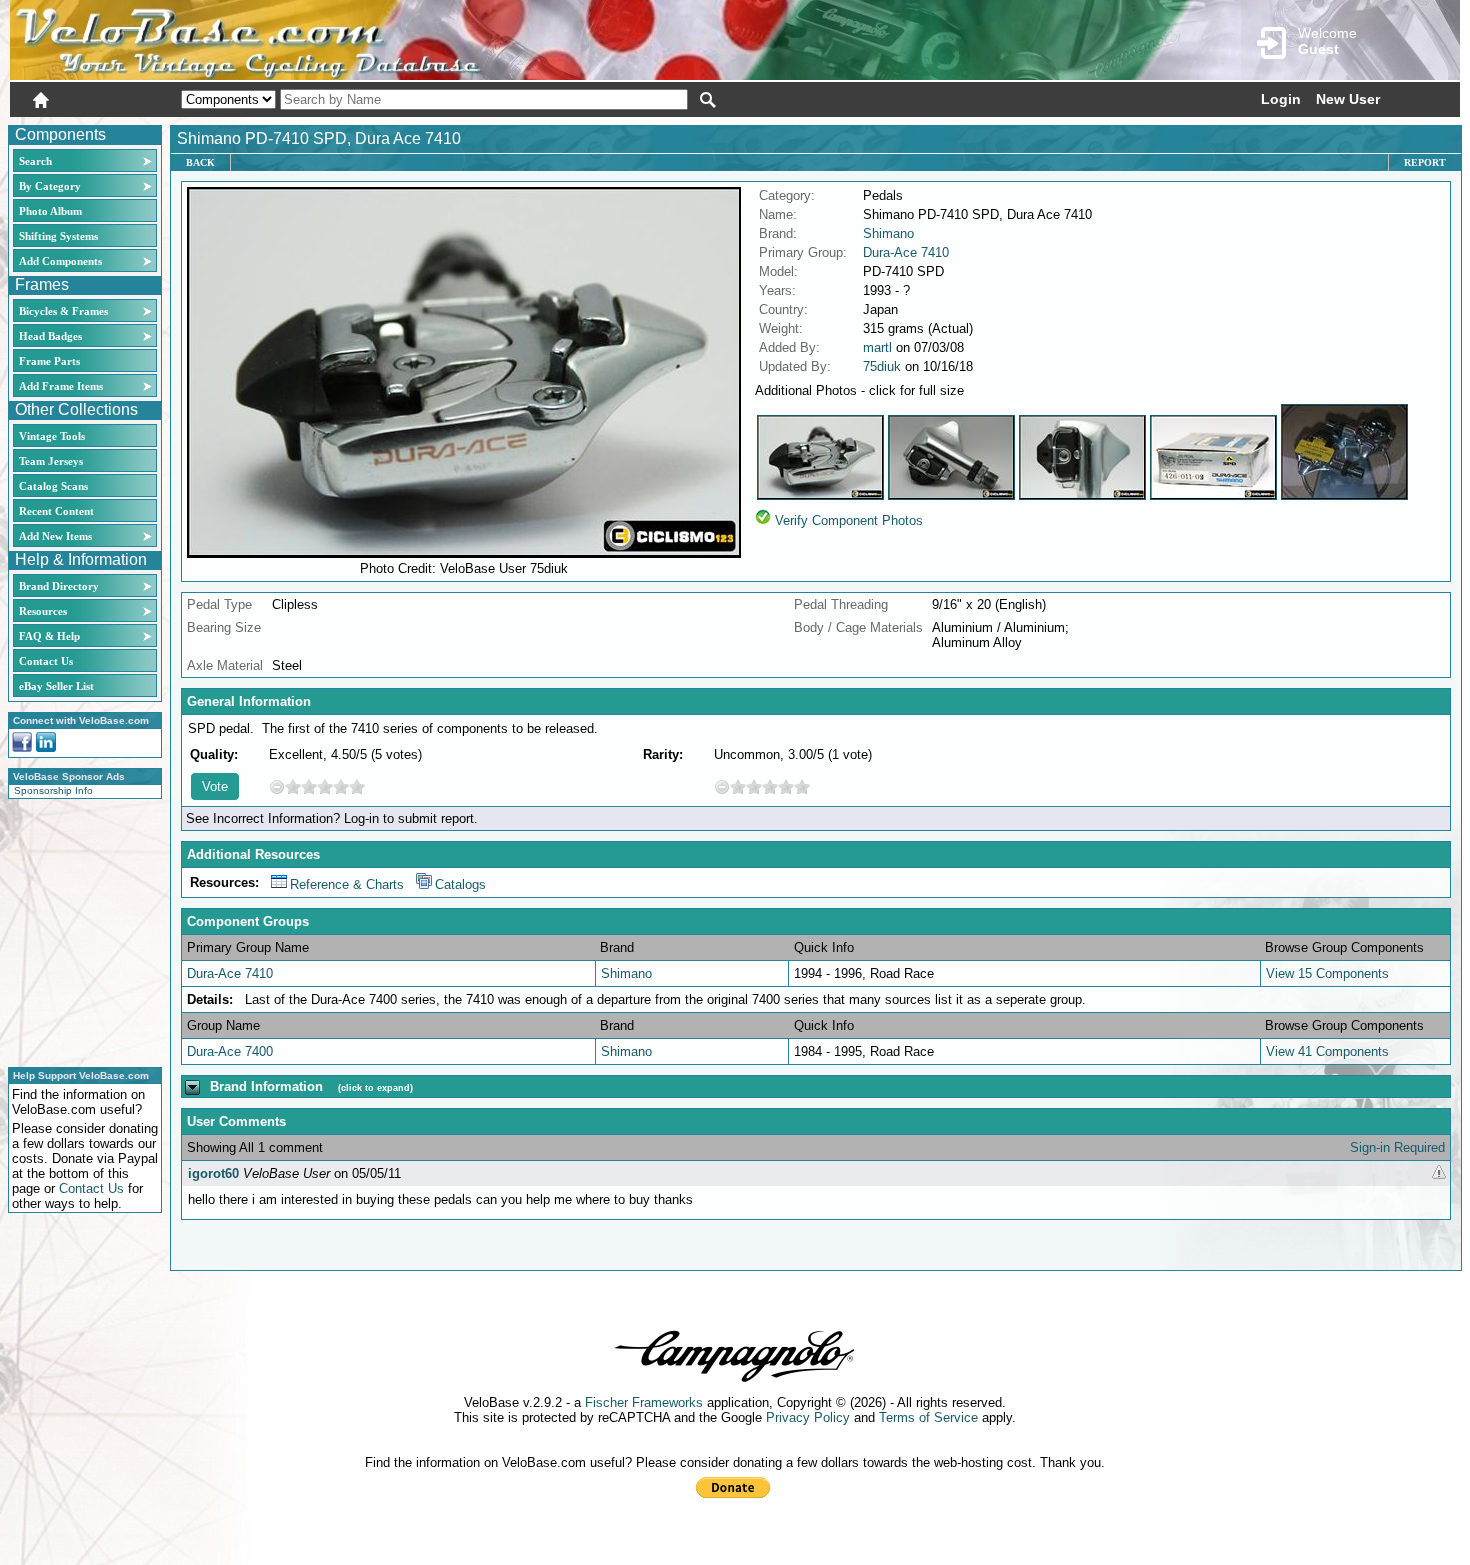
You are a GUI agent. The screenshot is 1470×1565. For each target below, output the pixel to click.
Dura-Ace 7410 (906, 252)
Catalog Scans (53, 486)
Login (1281, 99)
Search (35, 161)
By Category (50, 186)
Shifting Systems (58, 236)
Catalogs (460, 884)
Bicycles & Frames (65, 311)
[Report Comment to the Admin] (1439, 1173)
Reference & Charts (347, 884)
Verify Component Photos (849, 520)
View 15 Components (1327, 973)
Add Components (60, 261)
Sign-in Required (1397, 1147)
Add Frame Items (61, 386)
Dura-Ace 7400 (230, 1051)
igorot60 (213, 1173)
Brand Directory (59, 586)
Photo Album (50, 211)
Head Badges (50, 336)
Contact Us (46, 661)
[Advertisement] (79, 930)
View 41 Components (1327, 1051)
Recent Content (56, 511)
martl (877, 347)
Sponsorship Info (53, 790)
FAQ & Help (49, 636)
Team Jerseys (51, 461)
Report (1425, 162)
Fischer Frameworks (644, 1402)
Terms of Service (928, 1417)
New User (1348, 99)
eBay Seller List (56, 686)
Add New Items (55, 536)
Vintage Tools (52, 436)
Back (200, 162)
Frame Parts (49, 361)
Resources (43, 611)
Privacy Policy (808, 1417)
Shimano (888, 233)
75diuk (882, 366)
